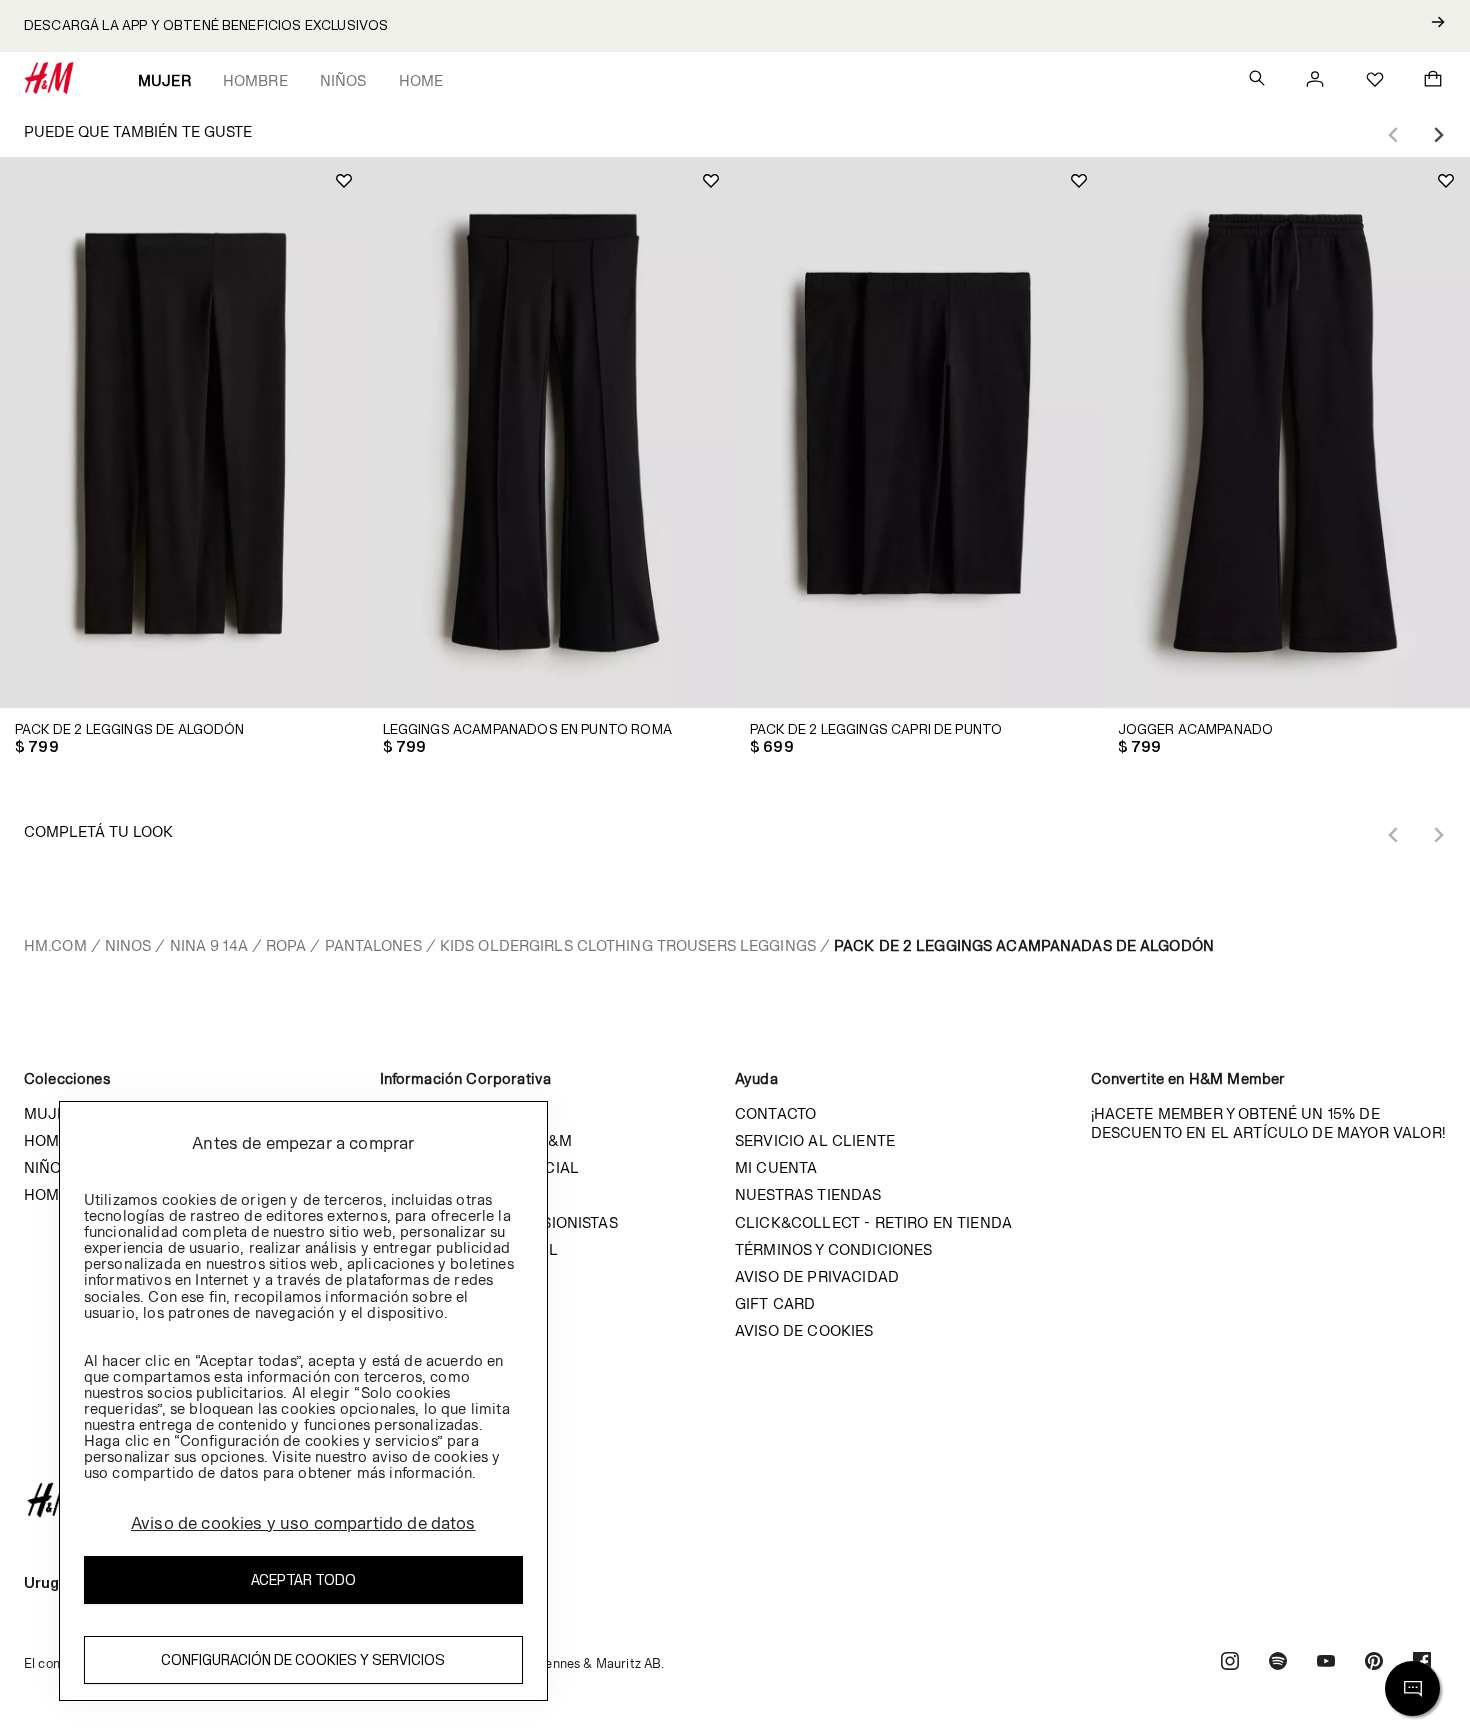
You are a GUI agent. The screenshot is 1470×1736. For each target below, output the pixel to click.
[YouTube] (1326, 1663)
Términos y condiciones (834, 1249)
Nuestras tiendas (808, 1194)
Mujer (164, 80)
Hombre (255, 80)
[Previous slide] (1394, 135)
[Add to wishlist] (344, 181)
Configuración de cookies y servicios (303, 1660)
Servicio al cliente (815, 1140)
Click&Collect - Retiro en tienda (873, 1222)
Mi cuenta (776, 1167)
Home (421, 80)
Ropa (286, 945)
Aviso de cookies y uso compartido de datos (303, 1523)
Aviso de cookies (804, 1330)
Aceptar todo (303, 1580)
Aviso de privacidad (817, 1276)
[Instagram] (1230, 1663)
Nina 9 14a (209, 945)
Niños (343, 80)
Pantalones (373, 945)
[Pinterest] (1374, 1663)
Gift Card (775, 1303)
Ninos (128, 945)
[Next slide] (1438, 135)
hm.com (55, 945)
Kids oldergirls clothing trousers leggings (628, 945)
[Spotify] (1278, 1663)
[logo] (735, 1500)
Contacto (775, 1113)
